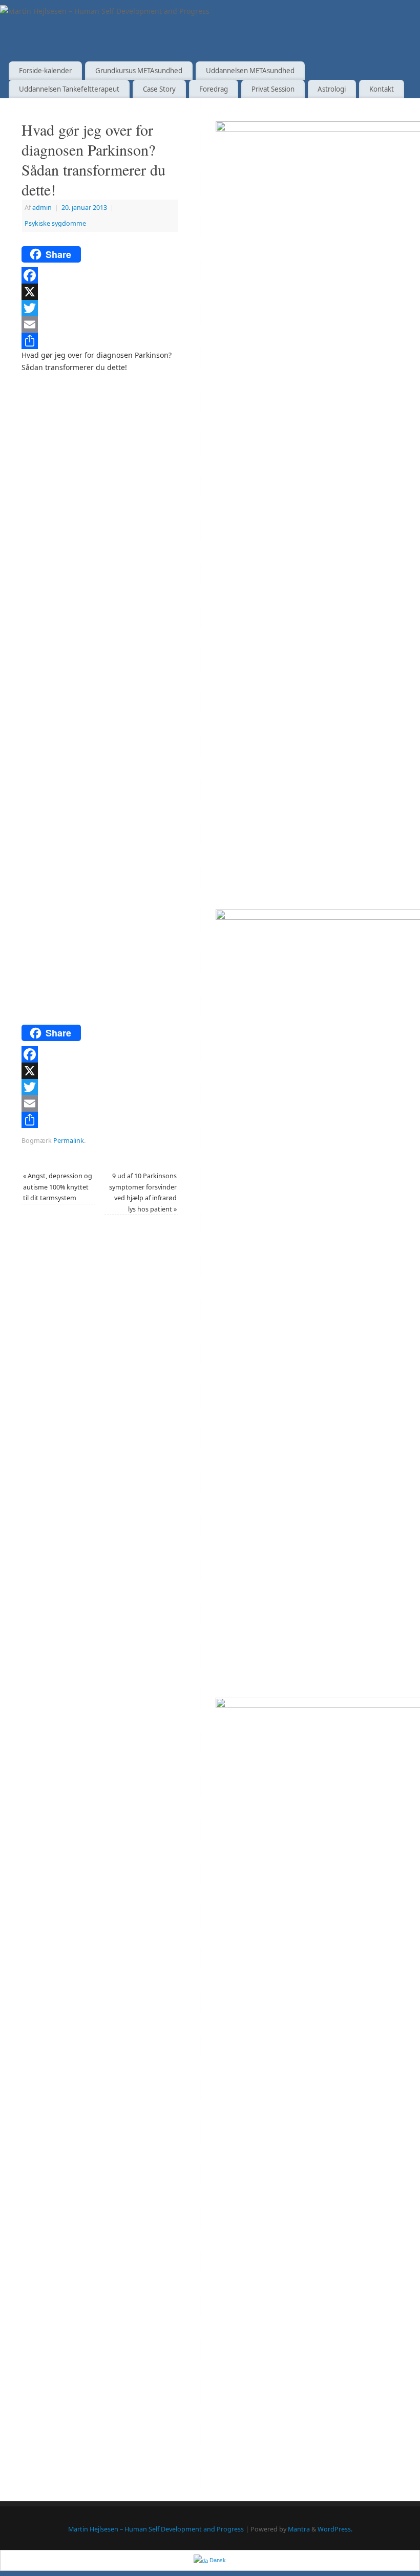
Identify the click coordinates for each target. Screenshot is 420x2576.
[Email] (100, 324)
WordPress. (335, 2529)
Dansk (217, 2560)
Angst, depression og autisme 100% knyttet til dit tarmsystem (58, 1187)
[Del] (100, 341)
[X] (100, 292)
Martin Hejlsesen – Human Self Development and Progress (156, 2529)
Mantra (299, 2529)
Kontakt (382, 89)
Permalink (69, 1141)
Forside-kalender (45, 71)
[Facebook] (100, 275)
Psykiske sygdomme (55, 223)
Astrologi (332, 89)
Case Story (159, 89)
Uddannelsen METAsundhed (250, 71)
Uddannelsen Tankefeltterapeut (69, 89)
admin (42, 208)
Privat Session (273, 89)
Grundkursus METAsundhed (139, 71)
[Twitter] (100, 308)
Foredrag (214, 89)
